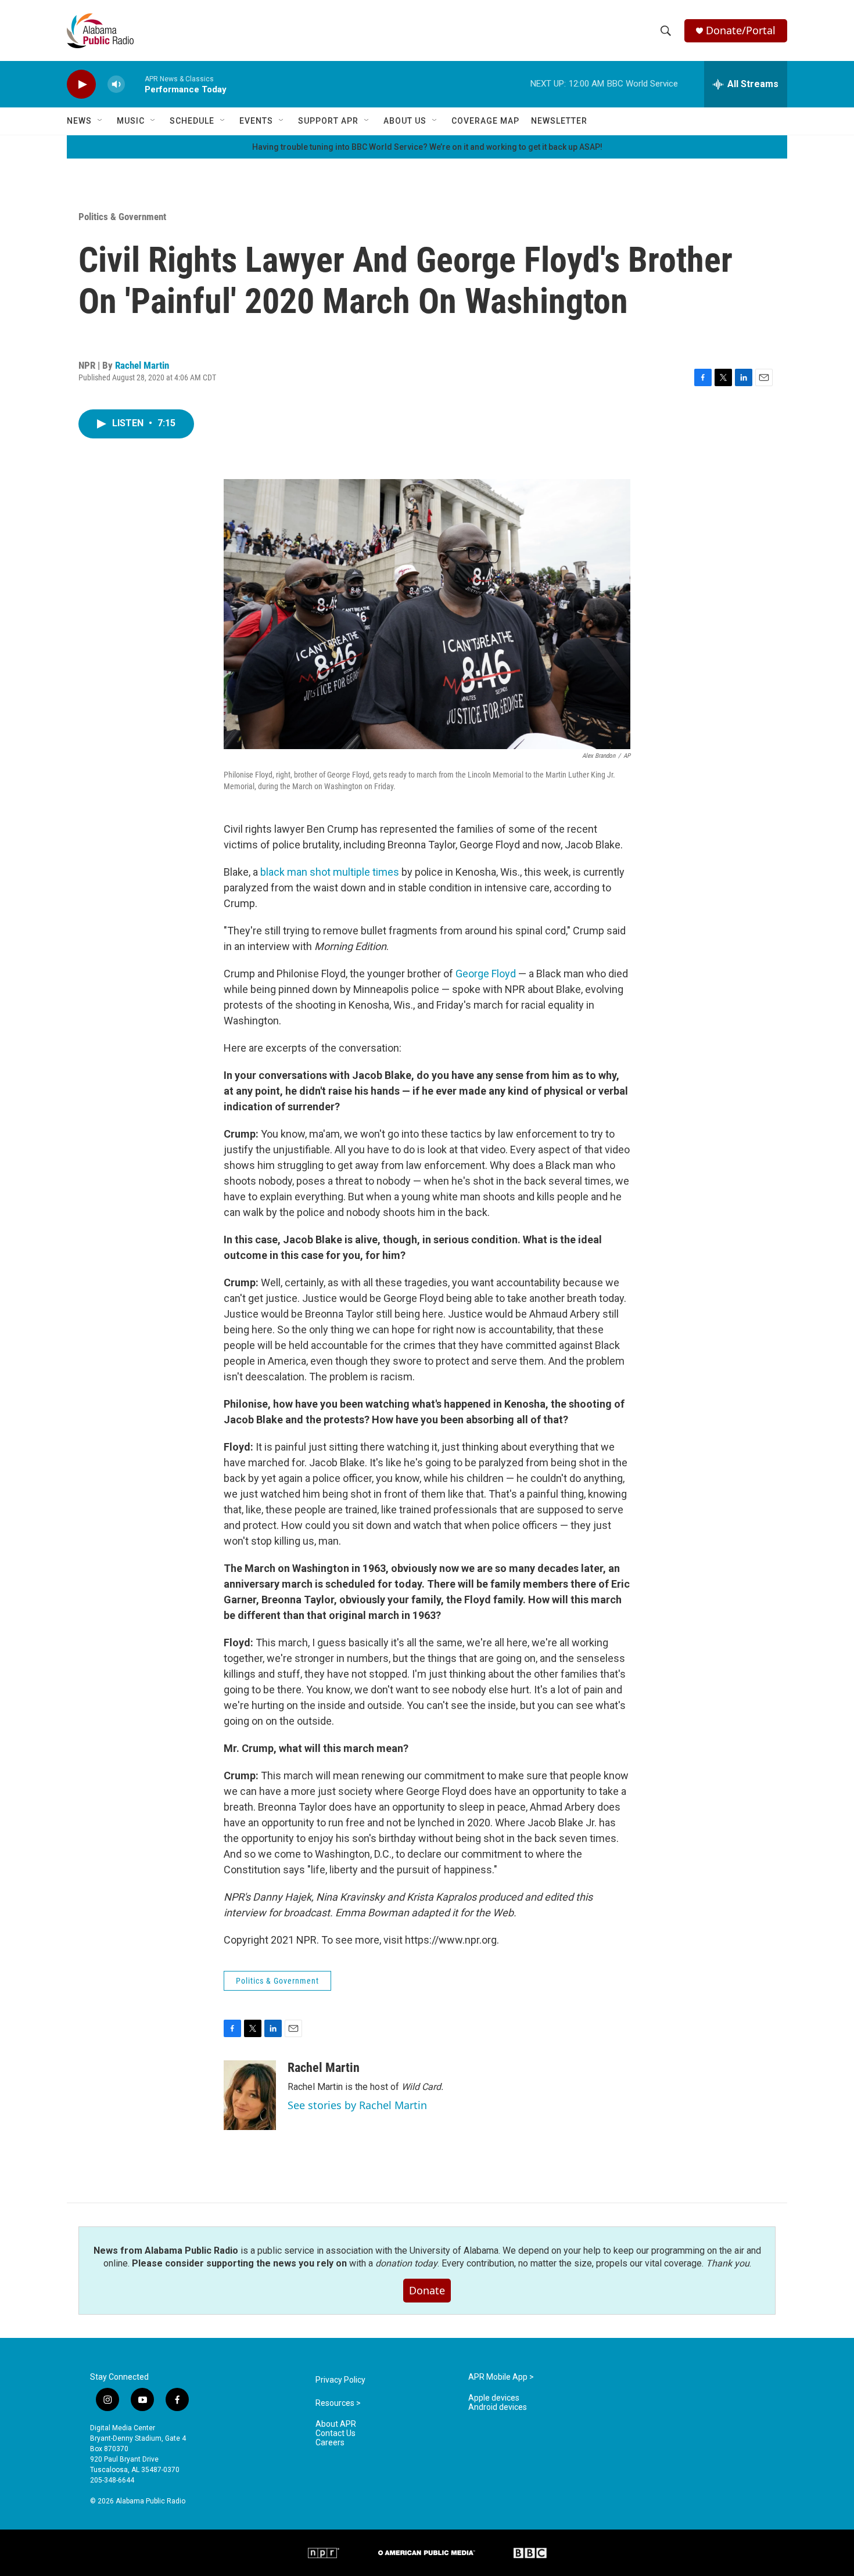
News (79, 121)
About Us (405, 121)
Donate (427, 2290)
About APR (336, 2424)
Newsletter (559, 121)
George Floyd (486, 974)
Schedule (192, 121)
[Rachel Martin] (250, 2095)
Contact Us (335, 2433)
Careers (330, 2443)
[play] (81, 84)
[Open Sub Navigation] (101, 121)
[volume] (116, 84)
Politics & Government (122, 217)
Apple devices (494, 2398)
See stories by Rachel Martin (357, 2105)
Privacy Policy (340, 2380)
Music (131, 121)
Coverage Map (485, 121)
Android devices (498, 2407)
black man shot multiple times (330, 872)
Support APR (328, 121)
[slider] (135, 84)
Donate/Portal (741, 30)
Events (256, 121)
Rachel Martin (142, 365)
